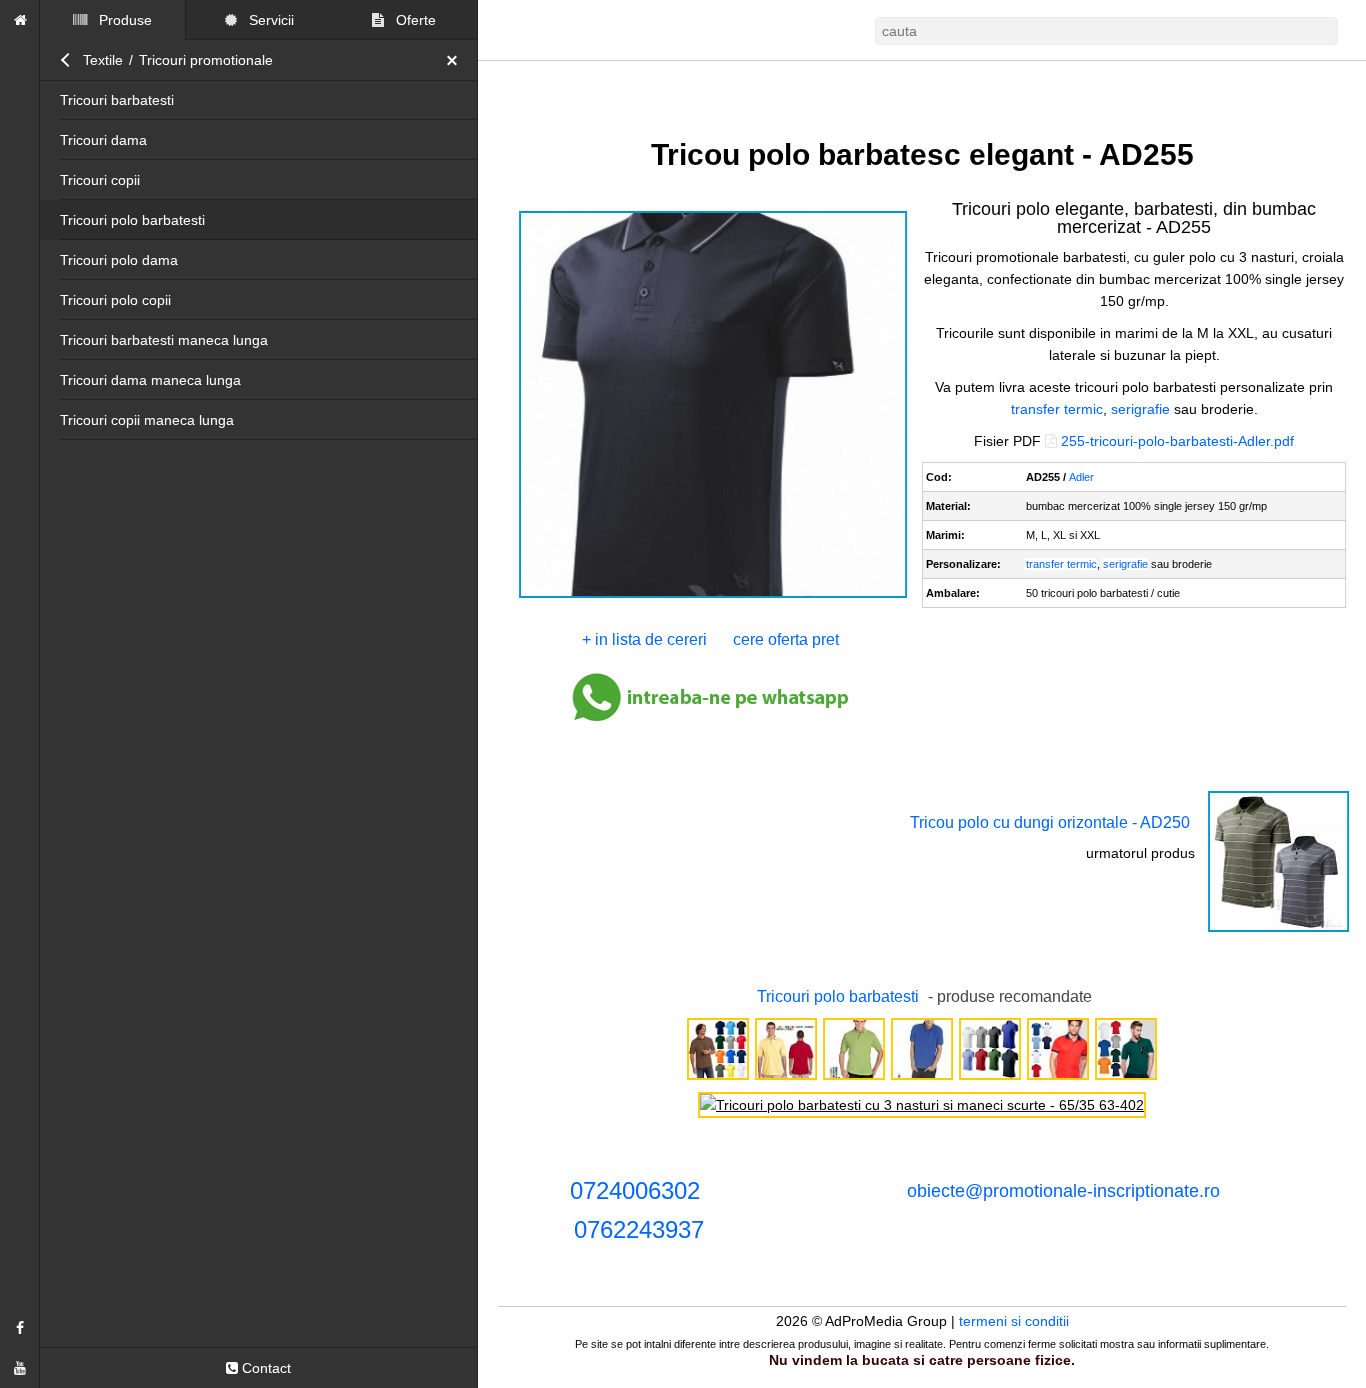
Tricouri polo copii (115, 300)
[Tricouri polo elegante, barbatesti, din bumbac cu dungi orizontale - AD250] (1278, 930)
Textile (103, 60)
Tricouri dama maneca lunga (150, 380)
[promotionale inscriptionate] (20, 20)
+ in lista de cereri (644, 639)
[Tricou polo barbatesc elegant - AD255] (713, 596)
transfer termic (1057, 409)
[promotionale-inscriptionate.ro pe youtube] (20, 1368)
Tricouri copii (100, 180)
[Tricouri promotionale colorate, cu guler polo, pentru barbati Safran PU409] (854, 1078)
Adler (1081, 477)
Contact (264, 1368)
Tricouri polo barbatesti (132, 220)
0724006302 (635, 1190)
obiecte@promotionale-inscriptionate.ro (1063, 1191)
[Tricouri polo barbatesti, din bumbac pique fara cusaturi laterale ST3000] (718, 1078)
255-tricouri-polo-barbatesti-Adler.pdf (1177, 441)
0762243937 (639, 1229)
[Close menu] (457, 60)
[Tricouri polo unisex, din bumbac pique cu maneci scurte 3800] (786, 1078)
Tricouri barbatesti (117, 100)
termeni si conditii (1014, 1321)
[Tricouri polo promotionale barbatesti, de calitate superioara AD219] (990, 1078)
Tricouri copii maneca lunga (147, 420)
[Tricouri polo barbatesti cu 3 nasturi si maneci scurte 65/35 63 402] (922, 1105)
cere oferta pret (786, 639)
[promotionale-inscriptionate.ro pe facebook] (20, 1328)
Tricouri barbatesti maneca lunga (164, 340)
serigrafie (1140, 409)
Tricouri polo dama (119, 260)
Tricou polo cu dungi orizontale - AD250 (1050, 822)
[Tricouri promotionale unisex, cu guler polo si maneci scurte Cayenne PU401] (922, 1078)
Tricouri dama (103, 140)
